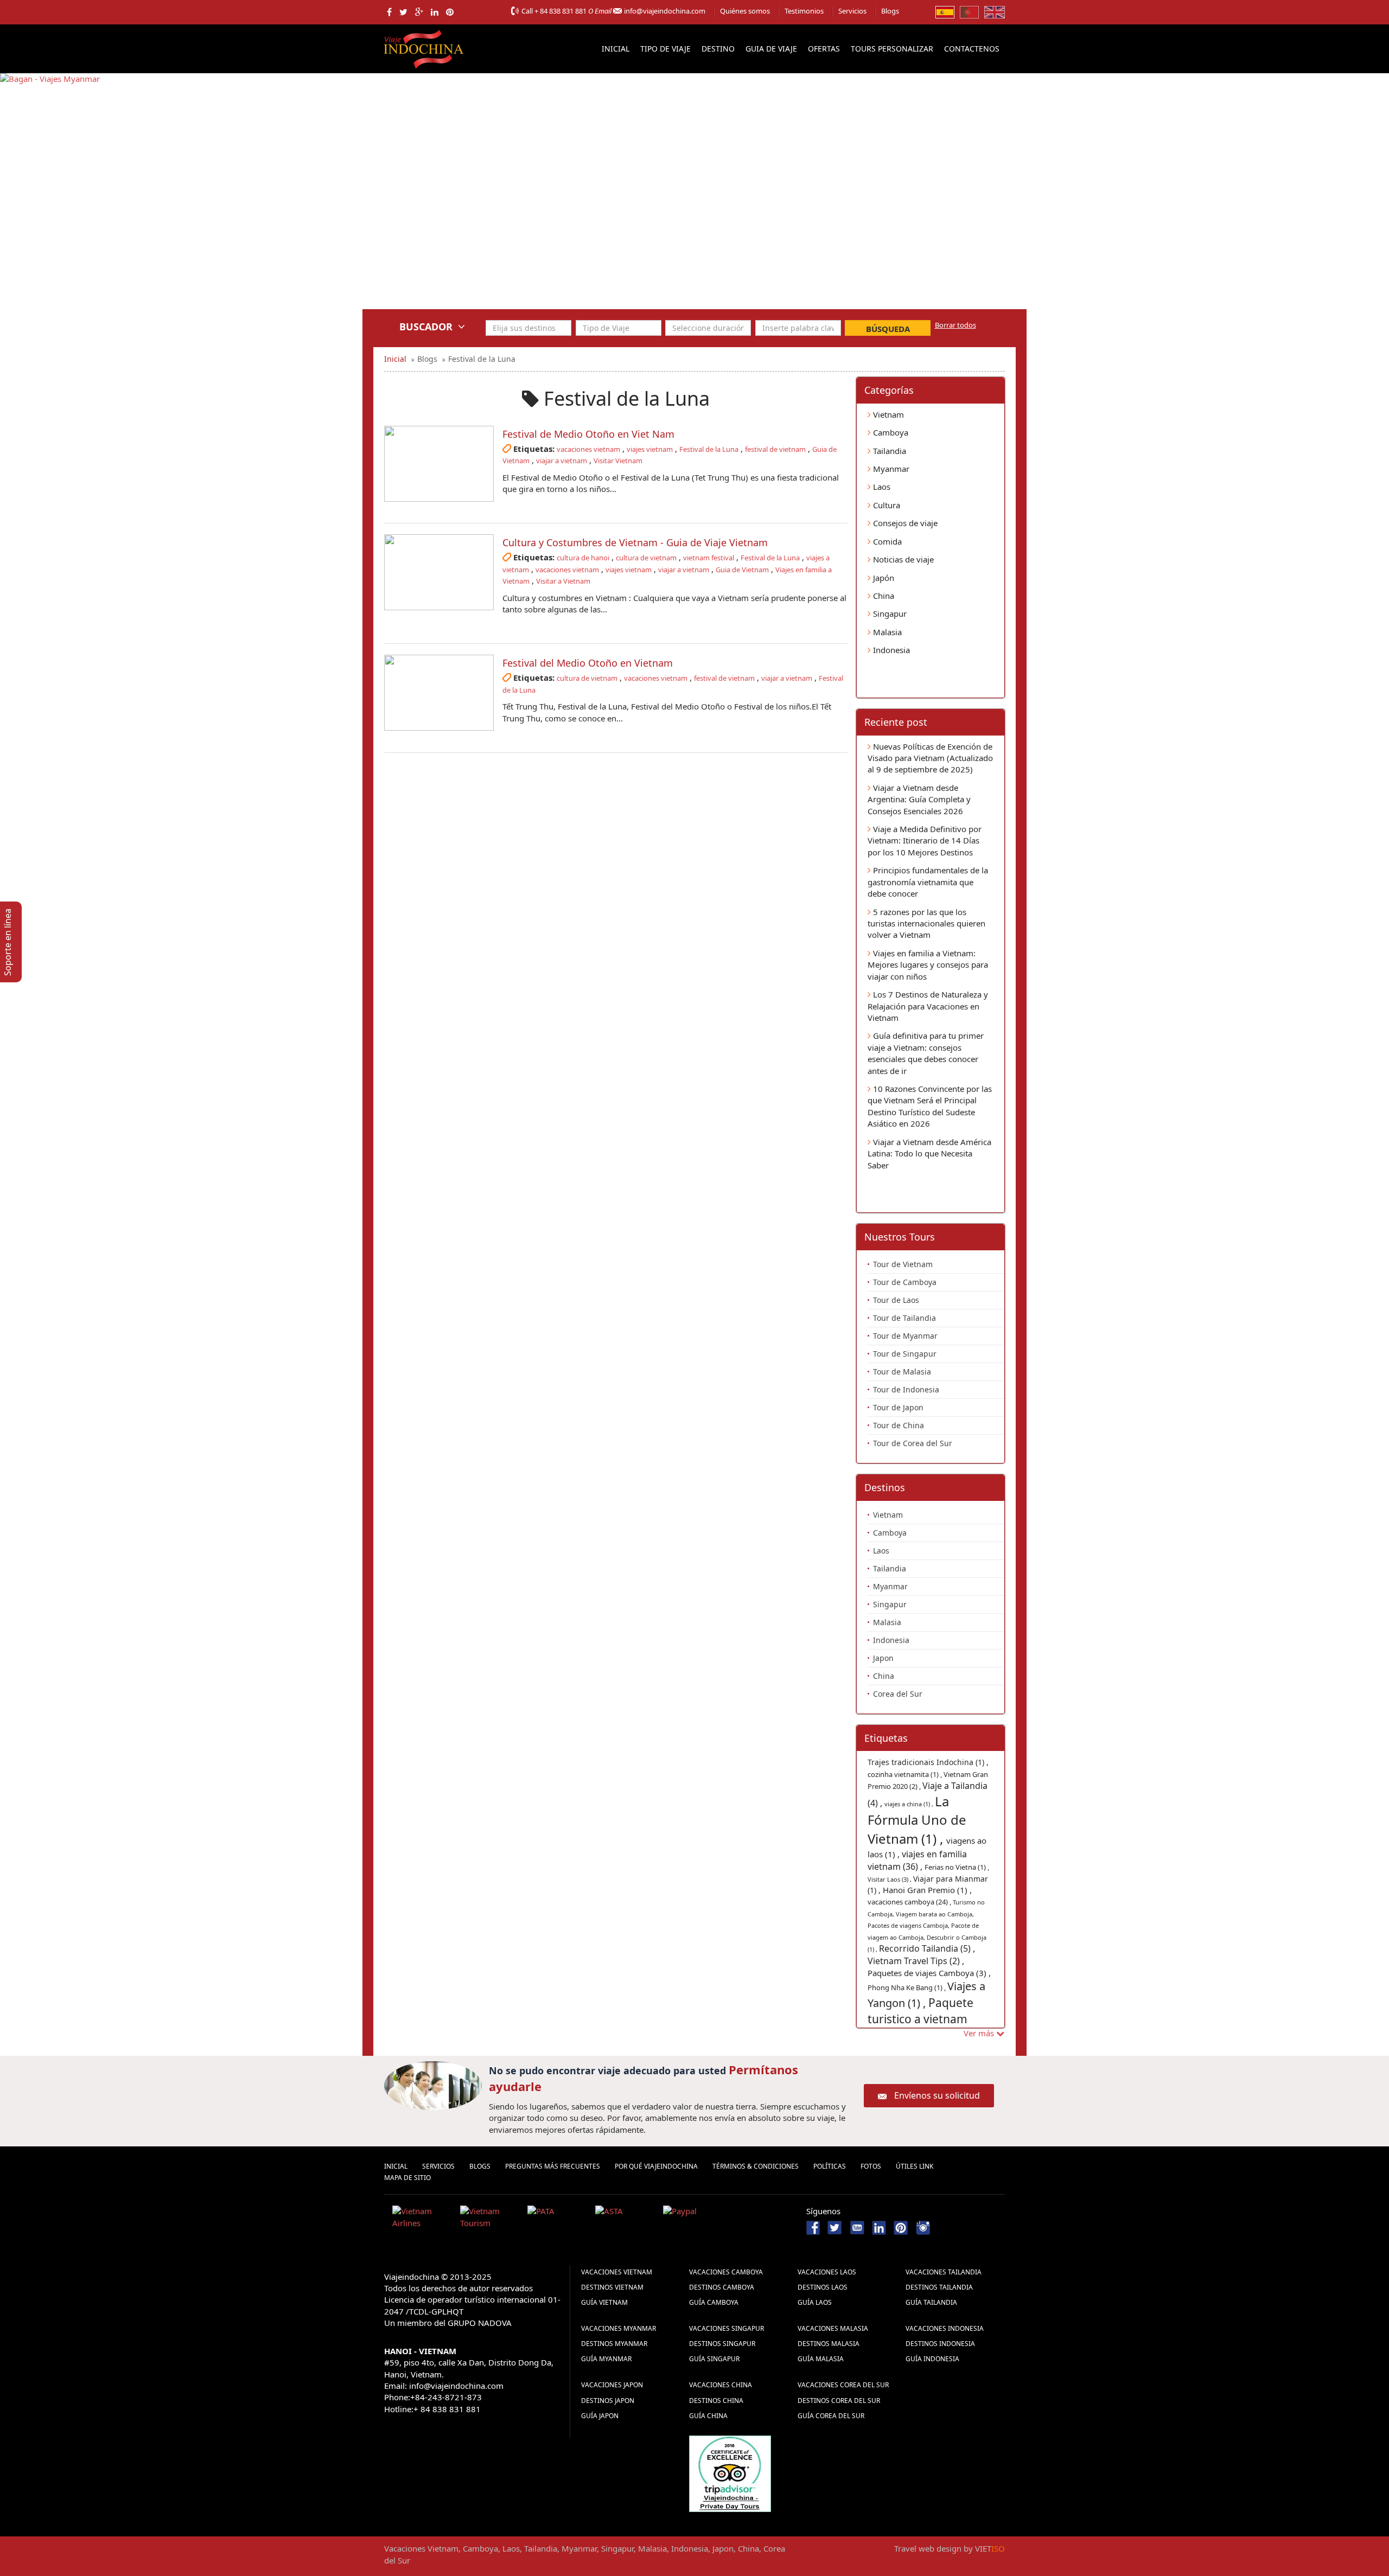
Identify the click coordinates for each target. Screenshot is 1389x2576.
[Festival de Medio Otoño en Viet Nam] (439, 464)
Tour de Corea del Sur (913, 1443)
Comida (886, 541)
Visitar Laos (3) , (890, 1879)
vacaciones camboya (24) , (910, 1902)
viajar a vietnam (562, 461)
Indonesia (890, 650)
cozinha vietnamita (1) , (906, 1774)
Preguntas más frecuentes (553, 2166)
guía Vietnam (604, 2302)
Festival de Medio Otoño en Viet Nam (588, 434)
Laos (881, 487)
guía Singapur (714, 2359)
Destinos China (716, 2401)
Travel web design (928, 2548)
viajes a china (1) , (910, 1804)
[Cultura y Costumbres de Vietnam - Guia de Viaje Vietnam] (439, 572)
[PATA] (557, 2219)
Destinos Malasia (829, 2344)
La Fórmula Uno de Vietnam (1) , (917, 1820)
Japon (883, 1658)
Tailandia (888, 451)
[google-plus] (419, 12)
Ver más (980, 2033)
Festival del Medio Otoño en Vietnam (588, 663)
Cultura (885, 505)
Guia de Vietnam (742, 570)
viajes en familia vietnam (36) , (917, 1860)
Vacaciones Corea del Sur (843, 2385)
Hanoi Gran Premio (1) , (927, 1890)
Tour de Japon (898, 1407)
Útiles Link (915, 2166)
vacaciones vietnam (588, 449)
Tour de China (899, 1425)
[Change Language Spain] (945, 11)
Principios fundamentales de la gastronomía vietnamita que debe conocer (928, 882)
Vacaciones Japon (612, 2385)
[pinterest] (450, 12)
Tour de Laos (896, 1300)
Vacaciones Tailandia (944, 2272)
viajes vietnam (650, 449)
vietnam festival (709, 558)
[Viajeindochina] (425, 47)
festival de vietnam (775, 449)
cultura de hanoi (583, 558)
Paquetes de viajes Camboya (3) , (929, 1973)
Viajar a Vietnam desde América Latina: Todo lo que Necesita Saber (929, 1153)
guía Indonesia (932, 2359)
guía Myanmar (606, 2359)
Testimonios (804, 11)
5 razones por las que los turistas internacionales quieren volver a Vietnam (926, 923)
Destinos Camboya (722, 2287)
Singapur (889, 613)
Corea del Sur (898, 1694)
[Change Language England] (995, 11)
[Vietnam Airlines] (422, 2219)
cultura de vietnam (646, 558)
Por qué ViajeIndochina (656, 2166)
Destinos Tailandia (939, 2287)
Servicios (852, 11)
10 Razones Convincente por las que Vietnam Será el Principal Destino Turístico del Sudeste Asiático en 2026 (930, 1106)
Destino (718, 49)
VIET (990, 2548)
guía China (708, 2416)
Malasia (886, 632)
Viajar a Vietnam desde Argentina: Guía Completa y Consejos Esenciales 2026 (919, 799)
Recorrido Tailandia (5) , (927, 1948)
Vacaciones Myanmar (619, 2328)
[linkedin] (435, 12)
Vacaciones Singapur (727, 2328)
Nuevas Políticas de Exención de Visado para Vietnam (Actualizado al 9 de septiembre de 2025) (930, 758)
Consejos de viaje (904, 523)
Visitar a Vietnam (563, 581)
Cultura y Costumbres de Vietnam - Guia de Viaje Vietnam (635, 542)
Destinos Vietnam (612, 2287)
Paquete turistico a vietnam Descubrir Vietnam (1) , (928, 2019)
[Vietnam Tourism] (490, 2219)
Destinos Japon (608, 2401)
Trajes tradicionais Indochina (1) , (928, 1762)
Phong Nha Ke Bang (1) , (907, 1987)
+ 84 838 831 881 (560, 11)
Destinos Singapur (722, 2344)
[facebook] (389, 12)
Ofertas (824, 49)
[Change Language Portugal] (969, 11)
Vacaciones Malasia (833, 2328)
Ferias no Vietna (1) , (957, 1867)
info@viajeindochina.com (665, 11)
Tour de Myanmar (905, 1336)
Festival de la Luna (709, 449)
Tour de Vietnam (903, 1264)
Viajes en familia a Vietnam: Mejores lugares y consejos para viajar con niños (928, 965)
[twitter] (403, 12)
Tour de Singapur (905, 1354)
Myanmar (890, 469)
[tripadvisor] (730, 2472)
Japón (883, 578)
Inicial (616, 49)
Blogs (890, 11)
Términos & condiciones (756, 2166)
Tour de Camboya (905, 1282)
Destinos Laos (823, 2287)
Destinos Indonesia (940, 2344)
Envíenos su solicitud (937, 2095)
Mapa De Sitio (407, 2178)
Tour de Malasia (902, 1372)
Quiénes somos (745, 11)
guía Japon (600, 2416)
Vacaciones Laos (827, 2272)
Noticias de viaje (902, 559)
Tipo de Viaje (665, 49)
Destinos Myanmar (614, 2344)
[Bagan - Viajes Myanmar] (50, 199)
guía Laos (815, 2302)
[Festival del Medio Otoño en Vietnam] (439, 693)
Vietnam (887, 414)
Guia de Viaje (771, 49)
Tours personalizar (892, 49)
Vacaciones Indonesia (945, 2328)
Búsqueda (888, 329)
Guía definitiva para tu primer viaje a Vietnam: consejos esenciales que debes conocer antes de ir (926, 1053)
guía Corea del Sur (831, 2416)
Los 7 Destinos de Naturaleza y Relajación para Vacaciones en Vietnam (928, 1006)
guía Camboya (714, 2302)
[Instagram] (923, 2227)
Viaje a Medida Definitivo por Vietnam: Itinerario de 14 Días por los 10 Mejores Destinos (925, 840)
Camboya (890, 432)
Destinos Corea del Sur (839, 2401)
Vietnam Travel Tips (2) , (916, 1961)
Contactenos (972, 49)
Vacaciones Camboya (726, 2272)
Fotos (871, 2166)
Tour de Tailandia (904, 1318)
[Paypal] (693, 2219)
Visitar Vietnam (618, 461)
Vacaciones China (721, 2385)
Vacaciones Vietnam (617, 2272)
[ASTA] (625, 2219)
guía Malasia (821, 2359)
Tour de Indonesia (906, 1389)
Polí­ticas (830, 2166)
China (883, 596)
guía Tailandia (931, 2302)
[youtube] (857, 2227)
